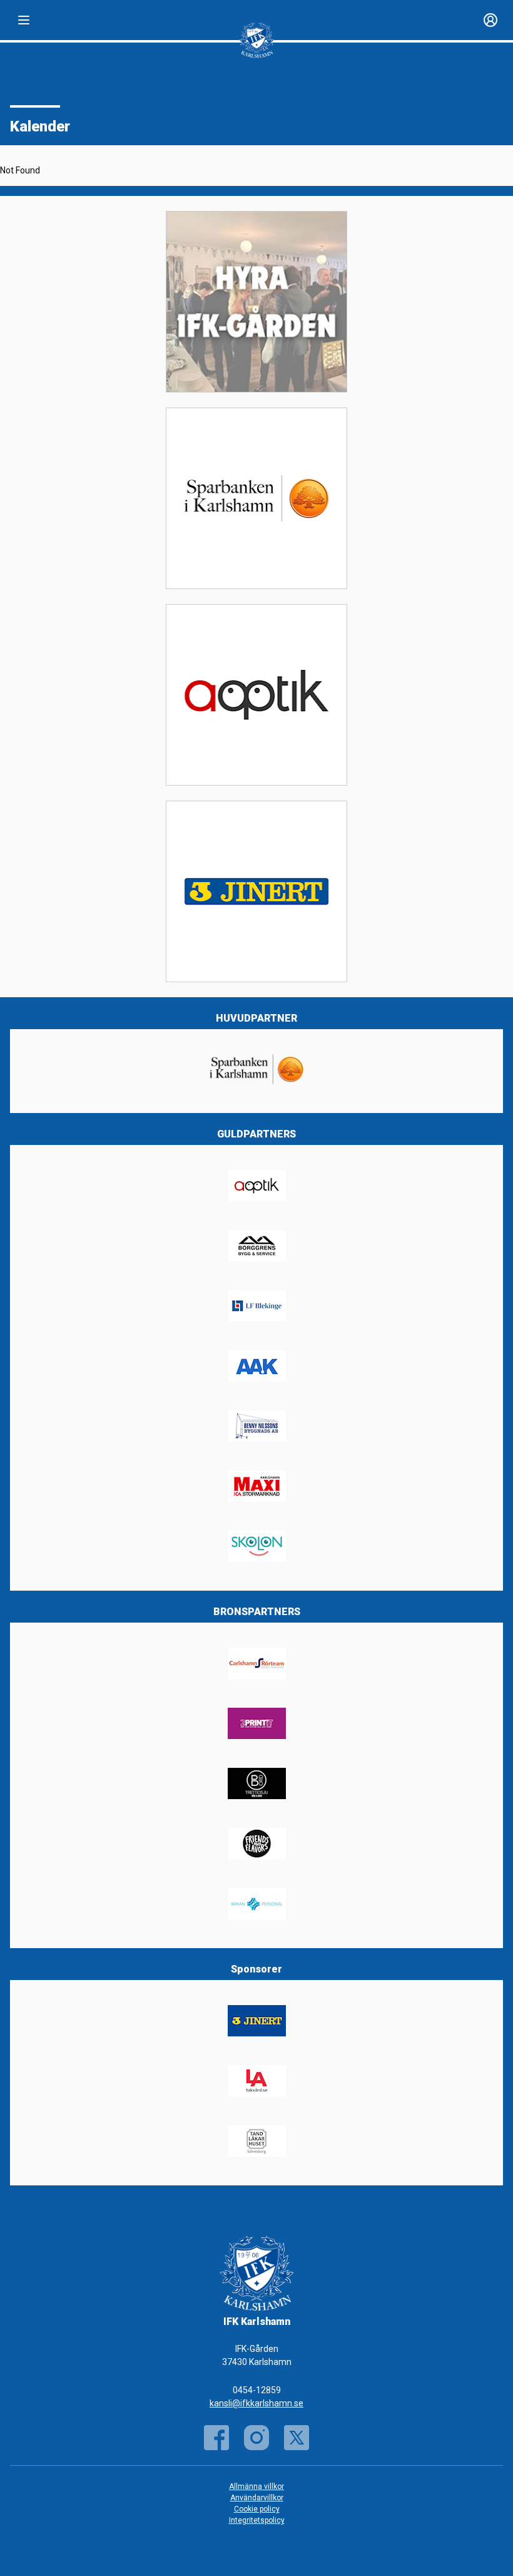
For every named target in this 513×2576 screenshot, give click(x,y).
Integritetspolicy (257, 2520)
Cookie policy (257, 2509)
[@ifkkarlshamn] (256, 2438)
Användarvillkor (257, 2498)
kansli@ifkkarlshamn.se (256, 2403)
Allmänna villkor (256, 2486)
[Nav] (24, 20)
